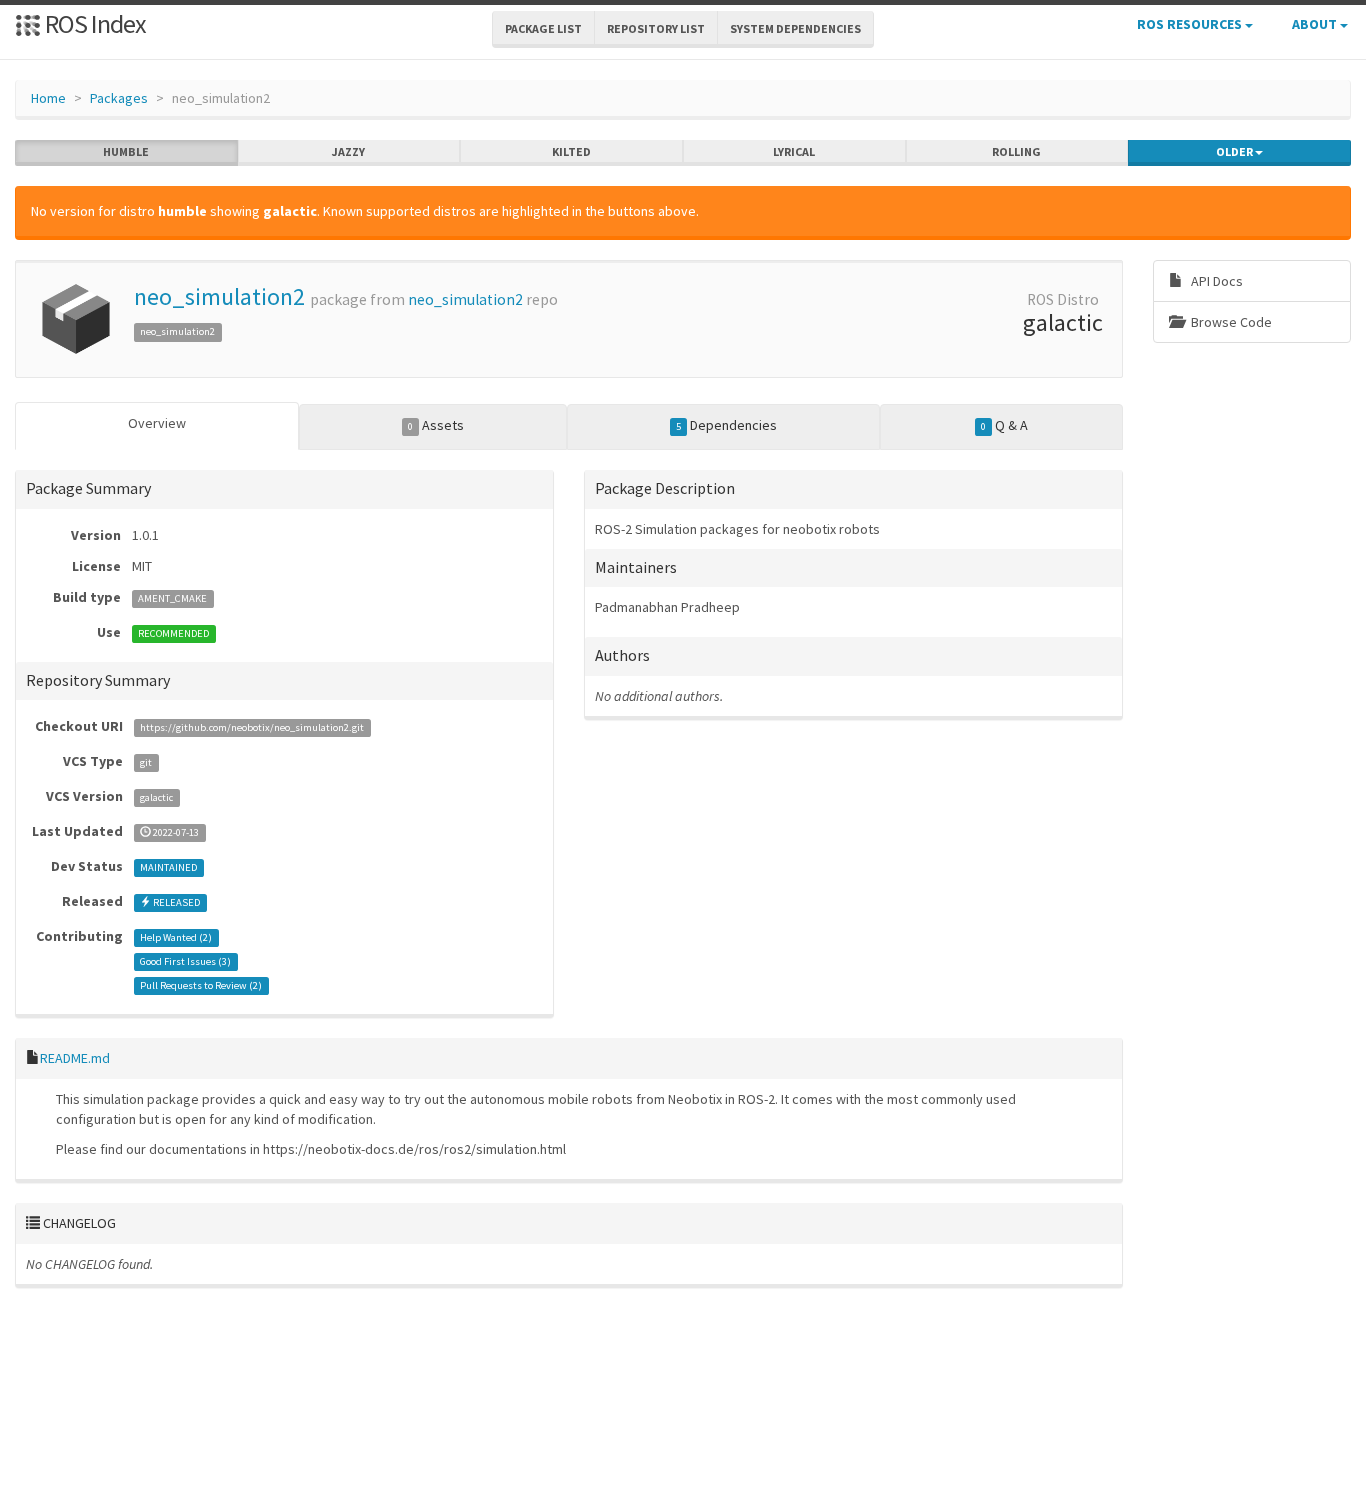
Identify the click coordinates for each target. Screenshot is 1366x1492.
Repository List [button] (656, 28)
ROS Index (93, 23)
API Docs (1215, 281)
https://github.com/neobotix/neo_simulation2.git (252, 727)
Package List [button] (543, 28)
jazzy (348, 151)
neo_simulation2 (219, 296)
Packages (119, 98)
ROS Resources (1191, 24)
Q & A (1004, 425)
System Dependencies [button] (795, 28)
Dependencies (726, 425)
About (1316, 24)
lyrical (794, 151)
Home (48, 98)
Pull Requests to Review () (201, 985)
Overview (157, 423)
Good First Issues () (185, 961)
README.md (75, 1058)
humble (126, 151)
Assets (436, 425)
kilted (571, 151)
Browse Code (1230, 322)
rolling (1016, 151)
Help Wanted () (176, 937)
